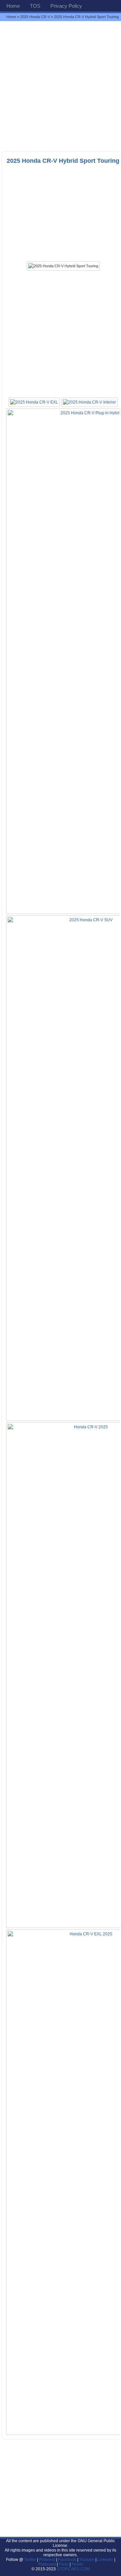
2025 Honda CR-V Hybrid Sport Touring (63, 161)
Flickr (64, 2564)
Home (13, 6)
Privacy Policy (66, 6)
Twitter (31, 2560)
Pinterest (47, 2560)
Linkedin (105, 2560)
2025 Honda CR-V (35, 17)
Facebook (67, 2560)
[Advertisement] (61, 86)
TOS (35, 6)
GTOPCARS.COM (73, 2569)
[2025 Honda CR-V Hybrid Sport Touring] (63, 266)
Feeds (77, 2564)
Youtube (87, 2560)
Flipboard (47, 2564)
